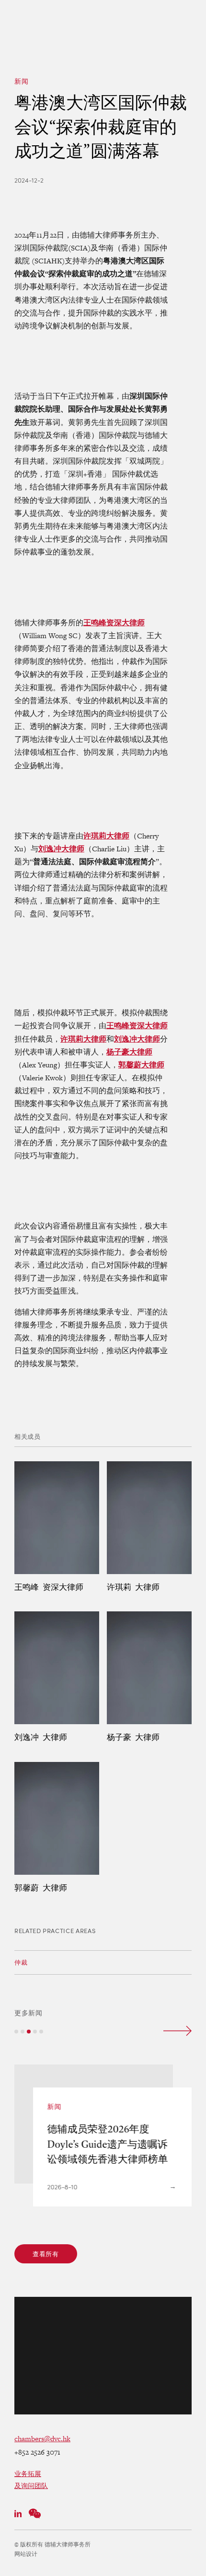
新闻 (21, 81)
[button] (16, 2032)
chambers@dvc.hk (42, 2439)
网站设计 (26, 2554)
